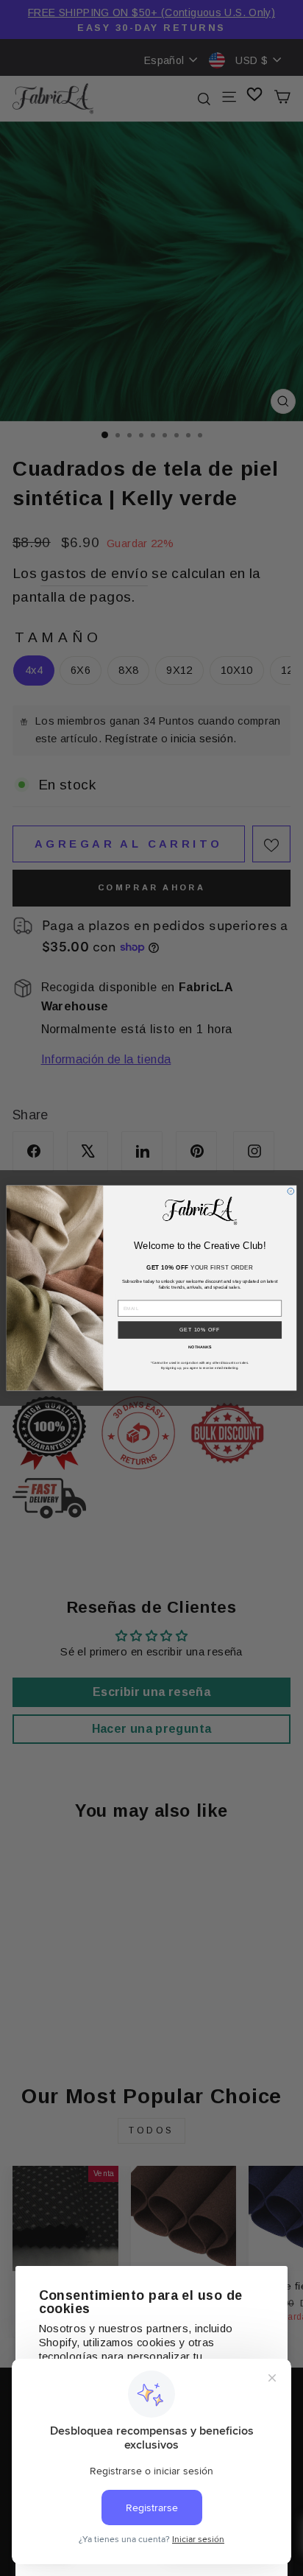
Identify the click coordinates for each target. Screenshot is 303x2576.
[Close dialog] (291, 1191)
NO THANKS (200, 1348)
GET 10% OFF (200, 1330)
